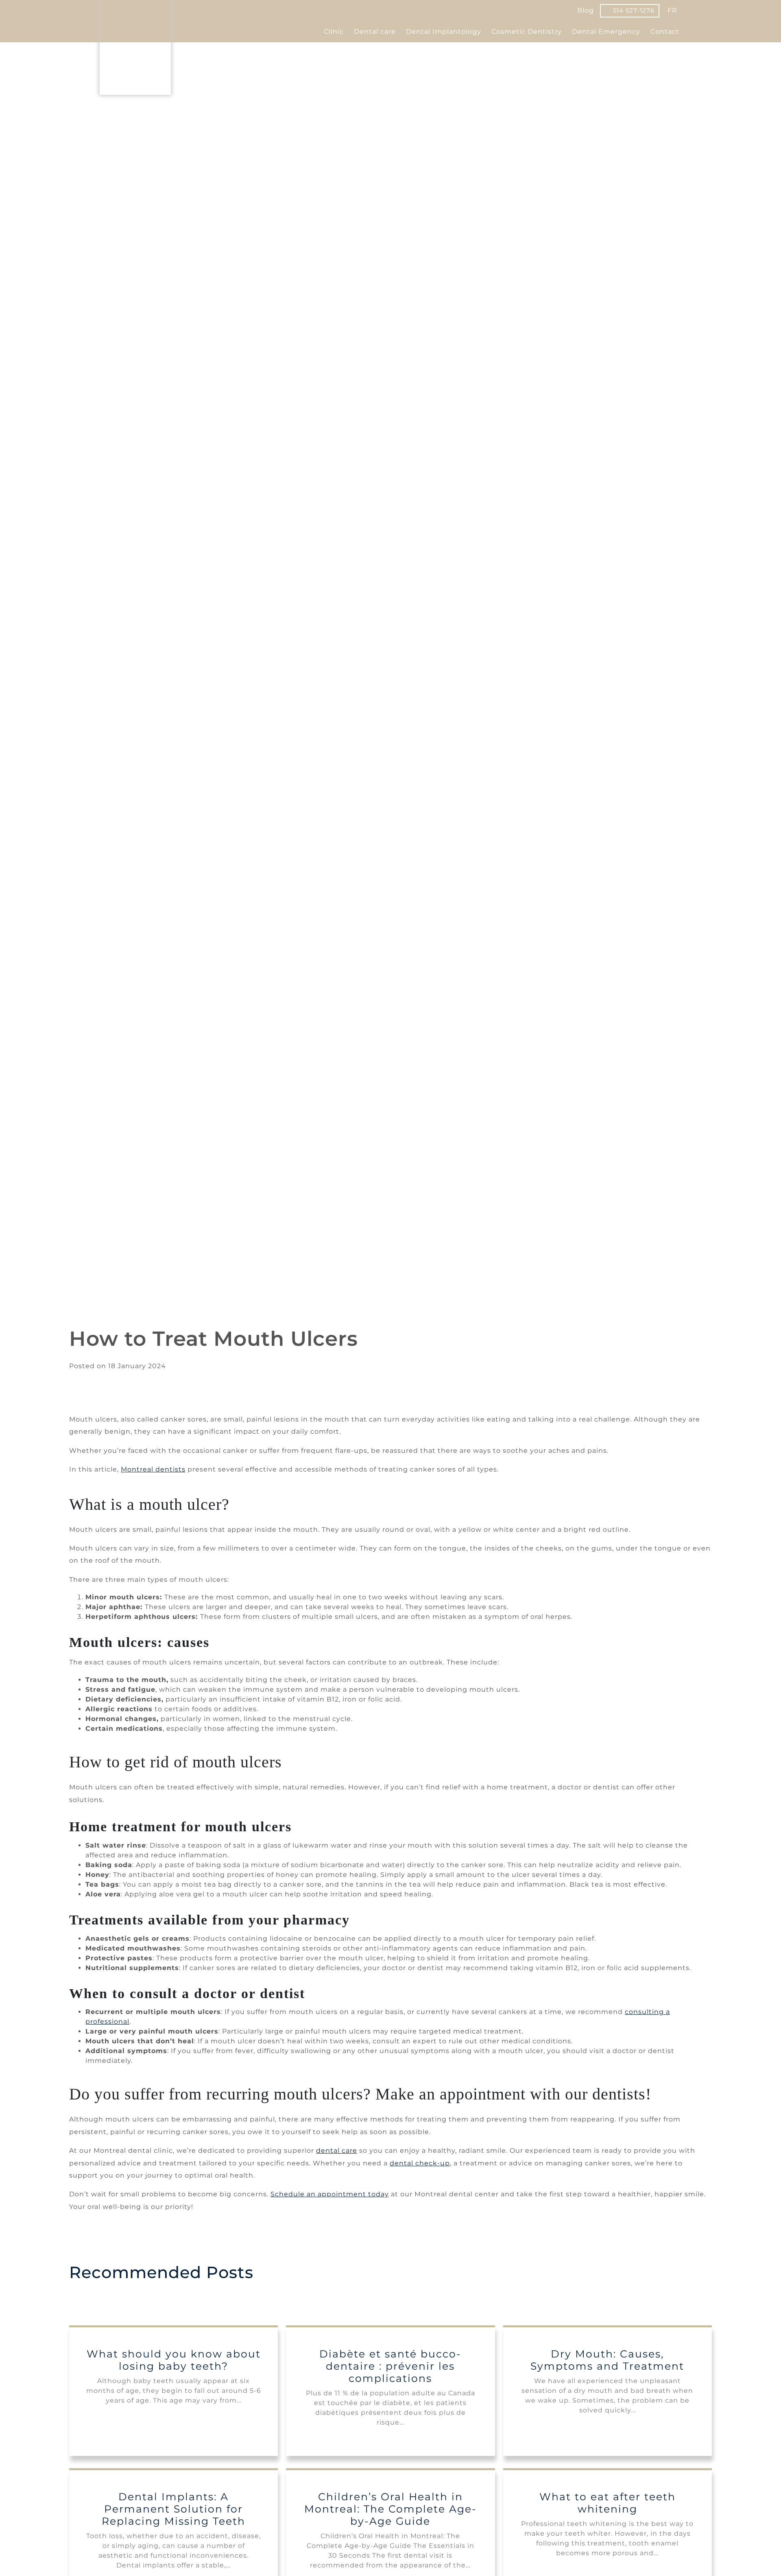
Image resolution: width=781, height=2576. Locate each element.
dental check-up (420, 2163)
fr (672, 10)
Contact (665, 32)
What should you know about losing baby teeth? (174, 2360)
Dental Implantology (444, 32)
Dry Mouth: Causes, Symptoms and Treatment (607, 2360)
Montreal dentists (153, 1469)
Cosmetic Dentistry (527, 32)
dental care (337, 2151)
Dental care (375, 32)
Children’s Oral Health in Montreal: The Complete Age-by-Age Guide (390, 2509)
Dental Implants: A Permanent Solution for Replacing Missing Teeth (173, 2509)
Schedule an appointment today (330, 2194)
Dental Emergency (606, 32)
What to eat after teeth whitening (608, 2503)
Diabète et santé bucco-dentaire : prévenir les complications (390, 2366)
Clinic (334, 32)
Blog (586, 10)
